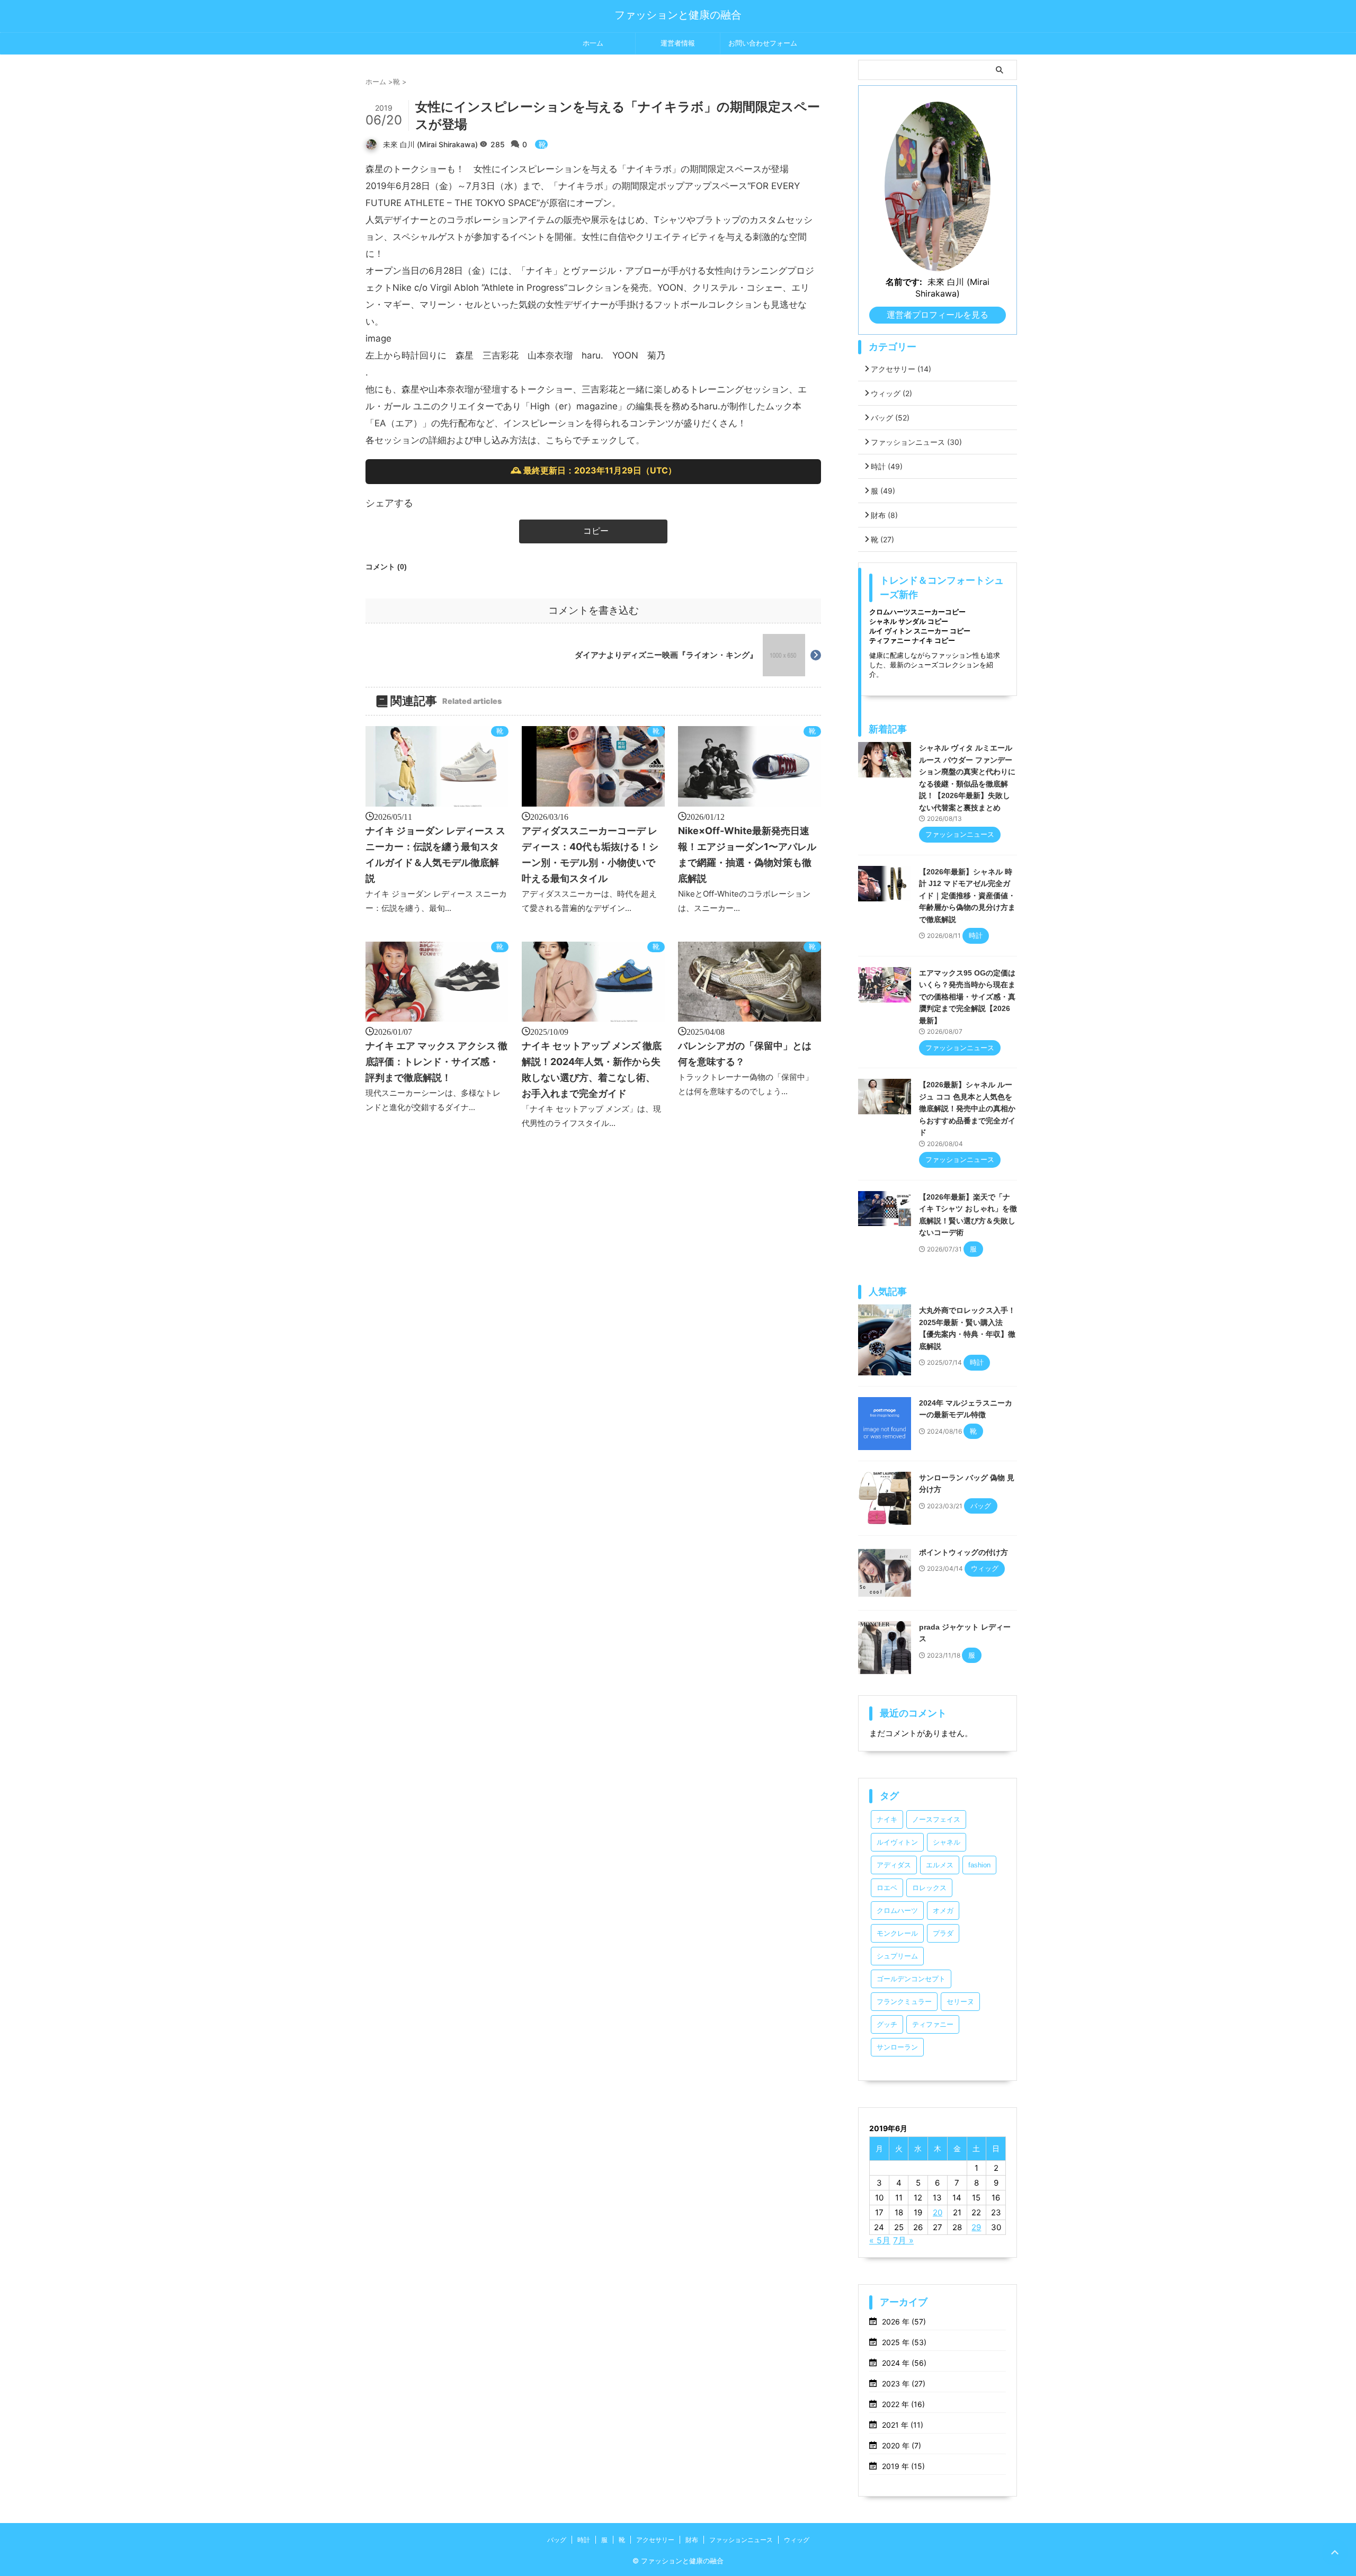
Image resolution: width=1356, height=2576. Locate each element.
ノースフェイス (936, 1819)
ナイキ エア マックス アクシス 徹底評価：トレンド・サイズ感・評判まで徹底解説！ (436, 1062)
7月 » (903, 2240)
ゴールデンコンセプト (911, 1979)
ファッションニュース (916, 442)
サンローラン (897, 2047)
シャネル (947, 1842)
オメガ (943, 1911)
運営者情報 (678, 43)
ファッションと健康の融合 (678, 15)
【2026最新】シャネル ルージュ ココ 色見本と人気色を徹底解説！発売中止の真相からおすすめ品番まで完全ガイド (967, 1108)
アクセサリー (901, 369)
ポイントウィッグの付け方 (964, 1552)
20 (938, 2212)
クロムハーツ (897, 1911)
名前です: (904, 282)
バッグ (890, 418)
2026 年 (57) (904, 2322)
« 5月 (880, 2240)
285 (499, 144)
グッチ (887, 2024)
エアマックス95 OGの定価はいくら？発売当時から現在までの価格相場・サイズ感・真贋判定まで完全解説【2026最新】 (967, 997)
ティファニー (933, 2024)
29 (976, 2227)
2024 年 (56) (904, 2363)
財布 (884, 515)
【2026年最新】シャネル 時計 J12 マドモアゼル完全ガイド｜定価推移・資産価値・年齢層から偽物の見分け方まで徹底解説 (967, 896)
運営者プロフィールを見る (938, 315)
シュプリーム (897, 1956)
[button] (593, 531)
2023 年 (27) (904, 2383)
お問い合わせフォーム (763, 43)
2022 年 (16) (903, 2404)
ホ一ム (593, 43)
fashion (979, 1865)
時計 (887, 466)
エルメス (940, 1865)
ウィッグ (891, 393)
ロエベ (887, 1888)
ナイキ (887, 1819)
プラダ (943, 1933)
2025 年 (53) (904, 2342)
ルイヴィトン (897, 1842)
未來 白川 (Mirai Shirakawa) (430, 144)
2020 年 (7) (902, 2445)
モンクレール (897, 1933)
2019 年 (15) (903, 2466)
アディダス (894, 1865)
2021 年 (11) (903, 2425)
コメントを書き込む (594, 610)
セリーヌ (960, 2002)
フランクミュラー (904, 2002)
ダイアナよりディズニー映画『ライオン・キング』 (666, 655)
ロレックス (929, 1888)
